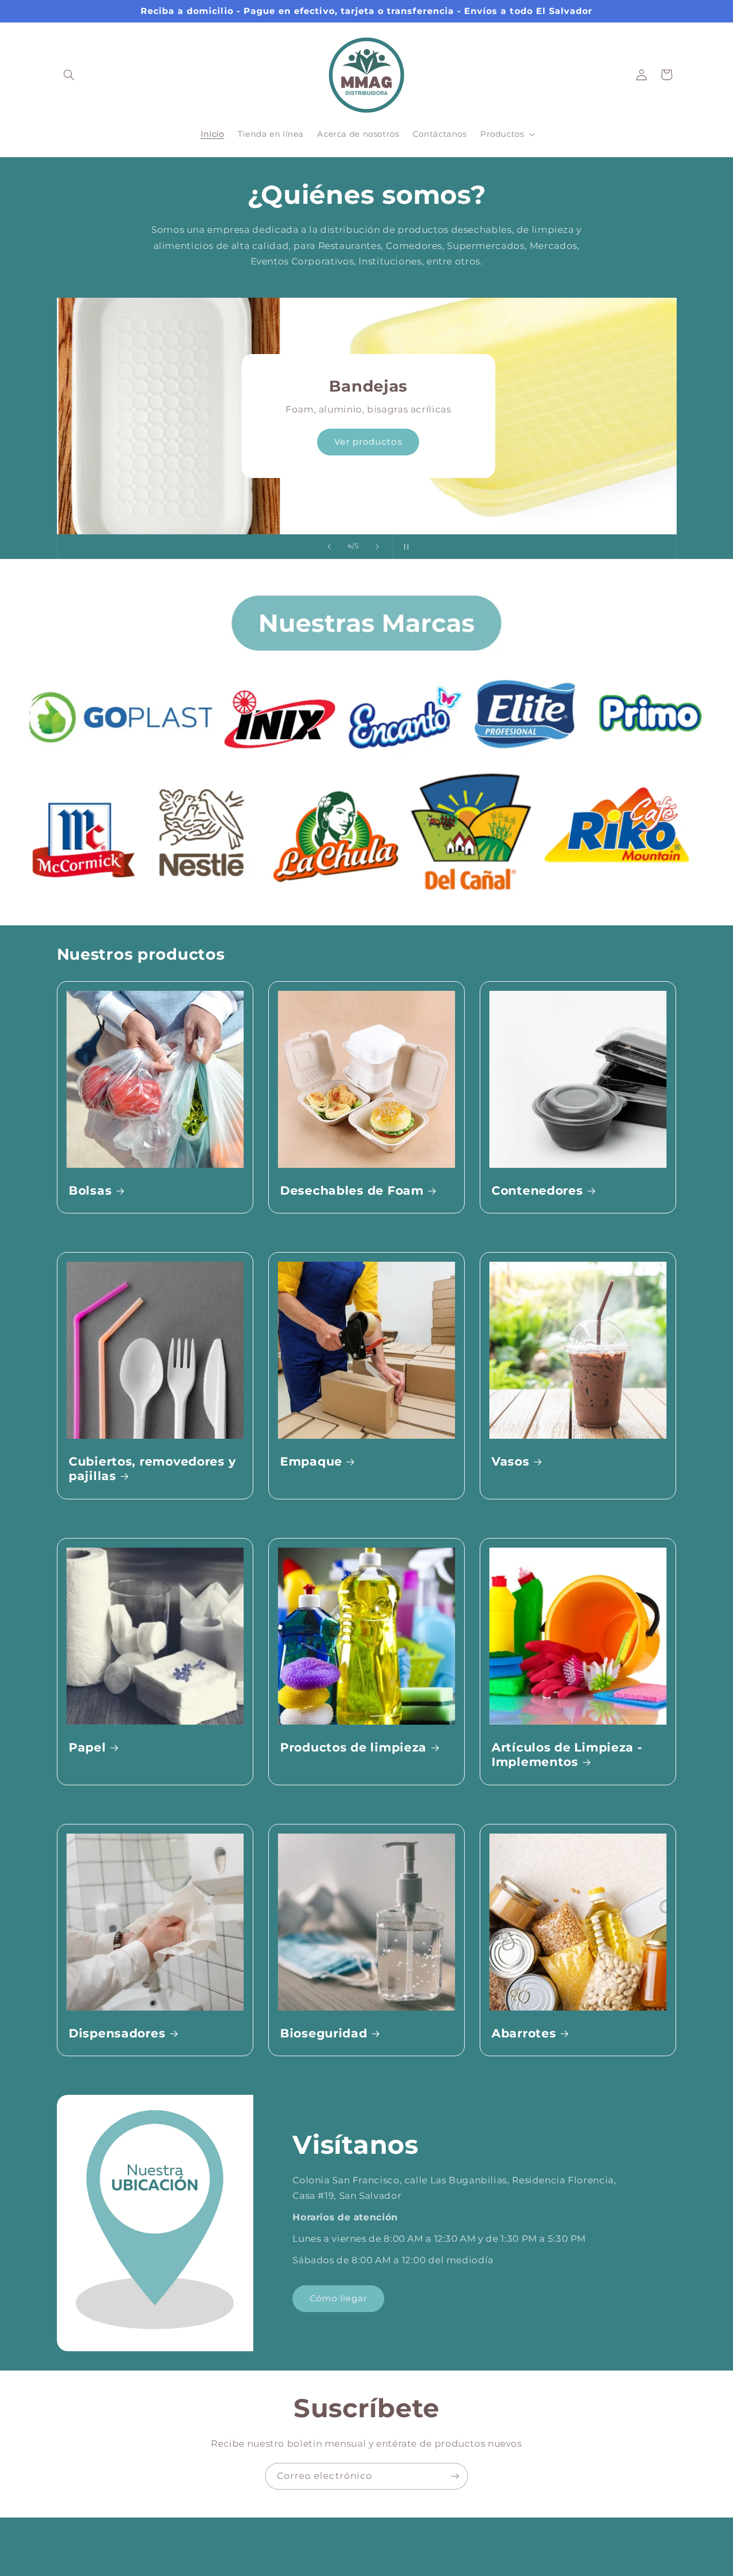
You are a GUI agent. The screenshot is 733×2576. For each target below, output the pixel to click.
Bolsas (90, 1190)
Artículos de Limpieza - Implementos (567, 1754)
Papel (87, 1747)
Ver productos (367, 442)
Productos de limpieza (353, 1747)
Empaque (311, 1461)
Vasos (511, 1461)
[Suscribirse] (455, 2476)
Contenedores (537, 1190)
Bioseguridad (324, 2033)
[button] (69, 75)
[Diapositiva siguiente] (377, 547)
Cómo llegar (339, 2298)
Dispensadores (117, 2033)
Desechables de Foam (352, 1190)
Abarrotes (524, 2033)
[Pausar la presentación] (404, 547)
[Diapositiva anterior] (329, 547)
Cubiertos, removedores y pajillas (152, 1469)
